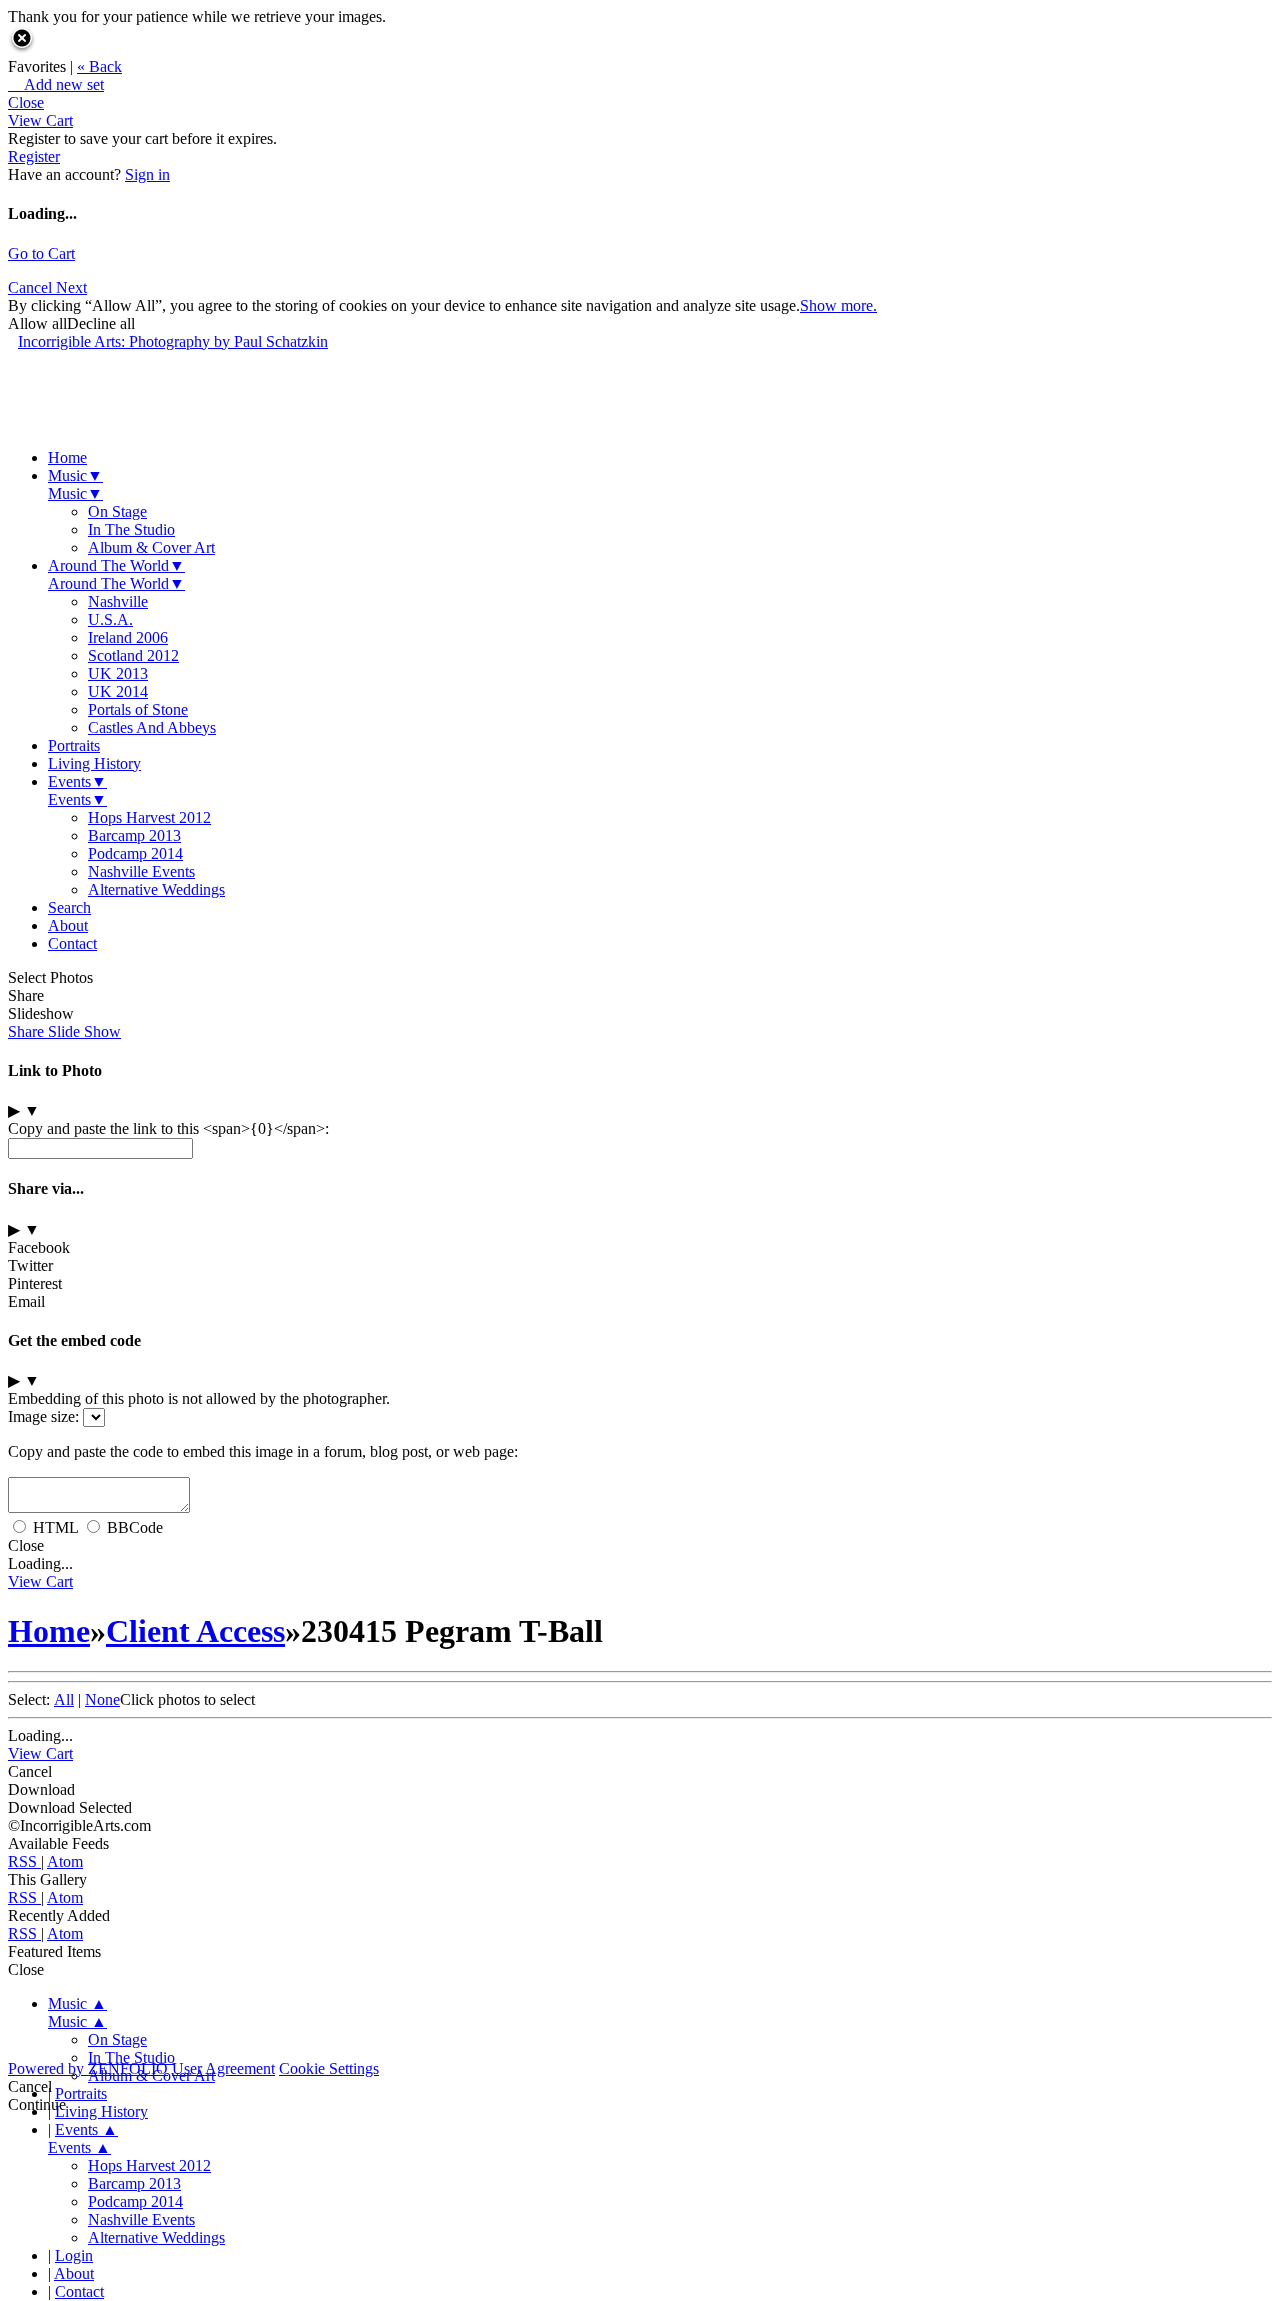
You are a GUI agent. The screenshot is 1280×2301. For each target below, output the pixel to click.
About (68, 925)
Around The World (116, 565)
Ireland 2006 (128, 637)
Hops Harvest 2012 (149, 817)
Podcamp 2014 (135, 853)
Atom (65, 1861)
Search (69, 907)
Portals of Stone (138, 709)
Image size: (43, 1416)
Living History (94, 763)
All (64, 1699)
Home (67, 457)
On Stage (117, 511)
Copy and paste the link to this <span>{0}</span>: (168, 1128)
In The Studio (131, 529)
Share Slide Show (64, 1031)
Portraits (74, 745)
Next (71, 287)
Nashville (118, 601)
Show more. (838, 305)
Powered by (88, 2068)
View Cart (40, 120)
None (102, 1699)
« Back (99, 66)
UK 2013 (118, 673)
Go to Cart (41, 253)
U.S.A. (110, 619)
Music (75, 475)
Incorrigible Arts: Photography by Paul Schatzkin (173, 341)
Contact (72, 943)
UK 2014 (118, 691)
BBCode (135, 1527)
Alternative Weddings (156, 889)
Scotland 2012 (133, 655)
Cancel (32, 287)
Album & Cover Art (151, 547)
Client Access (195, 1631)
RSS (24, 1861)
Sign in (147, 174)
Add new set (56, 84)
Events (77, 781)
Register (34, 156)
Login (74, 2255)
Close (26, 102)
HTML (55, 1527)
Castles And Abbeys (152, 727)
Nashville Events (141, 871)
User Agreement (223, 2068)
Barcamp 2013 (134, 835)
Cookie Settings (329, 2068)
